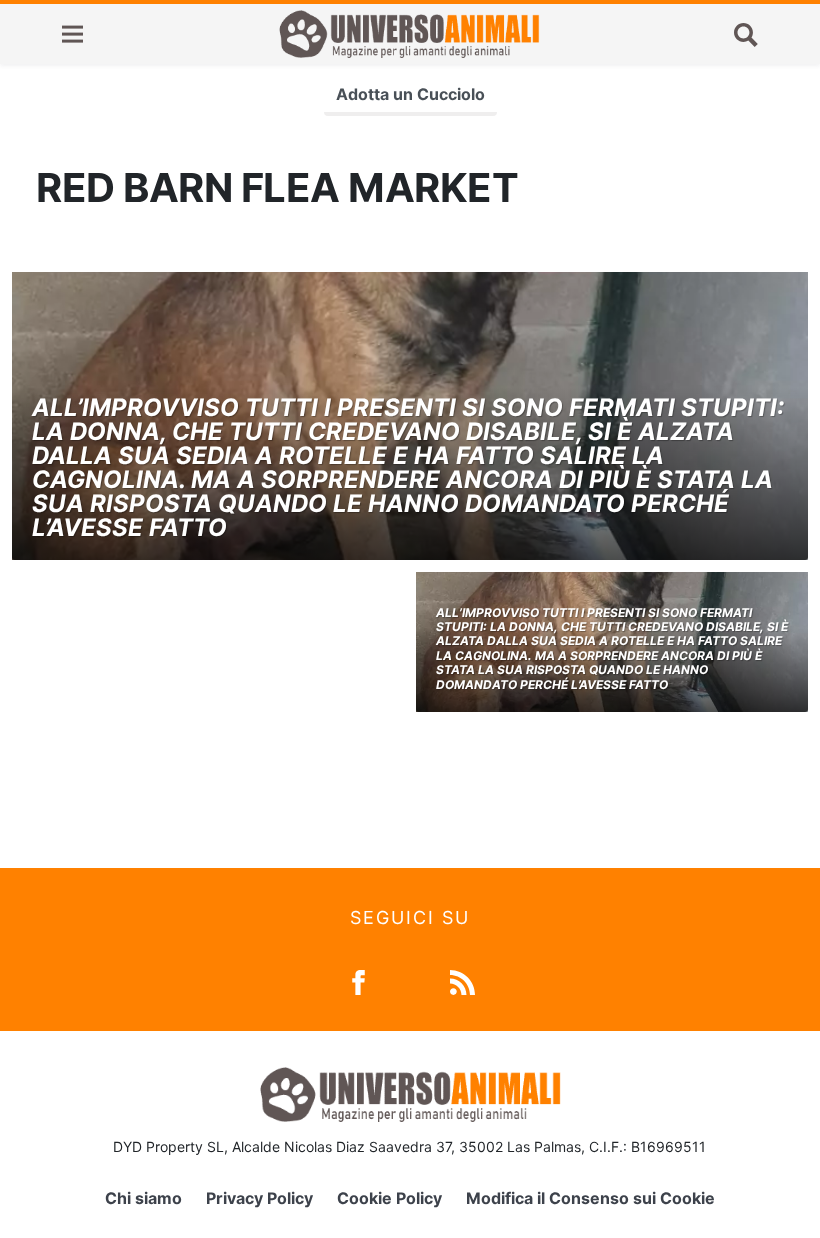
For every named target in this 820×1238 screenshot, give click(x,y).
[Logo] (409, 34)
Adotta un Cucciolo (410, 94)
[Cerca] (746, 34)
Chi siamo (143, 1198)
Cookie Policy (389, 1198)
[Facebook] (358, 980)
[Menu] (72, 34)
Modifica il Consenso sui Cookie (590, 1198)
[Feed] (462, 980)
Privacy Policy (259, 1198)
